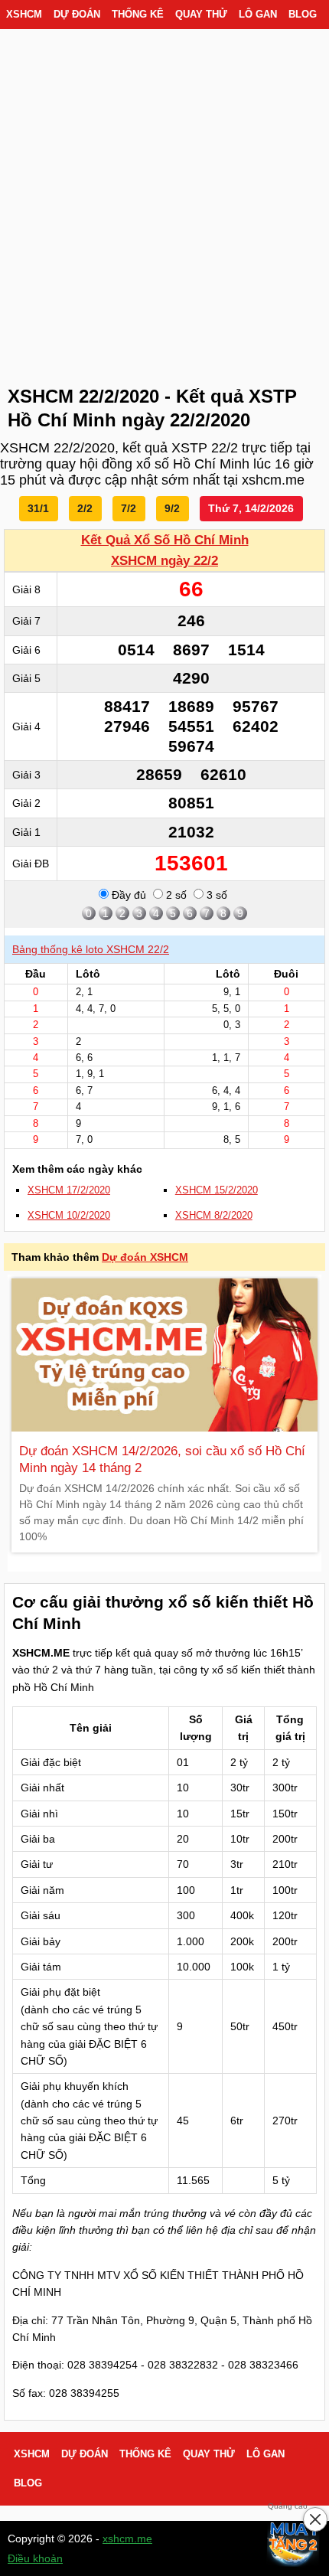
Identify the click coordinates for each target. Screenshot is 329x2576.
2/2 (85, 508)
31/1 (38, 508)
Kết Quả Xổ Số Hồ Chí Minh (165, 540)
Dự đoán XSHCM (145, 1257)
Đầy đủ (127, 895)
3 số (215, 895)
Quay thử (201, 15)
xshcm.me (127, 2538)
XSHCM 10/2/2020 (69, 1216)
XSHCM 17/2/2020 (69, 1190)
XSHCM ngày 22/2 (164, 561)
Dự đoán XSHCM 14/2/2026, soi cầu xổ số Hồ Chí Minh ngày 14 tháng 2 (162, 1459)
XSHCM (24, 15)
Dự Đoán (77, 15)
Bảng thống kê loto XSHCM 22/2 (91, 949)
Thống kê (138, 15)
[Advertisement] (164, 203)
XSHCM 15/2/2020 (217, 1190)
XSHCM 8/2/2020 (214, 1216)
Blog (303, 15)
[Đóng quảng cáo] (315, 2519)
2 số (175, 895)
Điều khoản (35, 2558)
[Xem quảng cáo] (294, 2541)
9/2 (172, 508)
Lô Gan (258, 15)
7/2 (129, 508)
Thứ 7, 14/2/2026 (251, 508)
